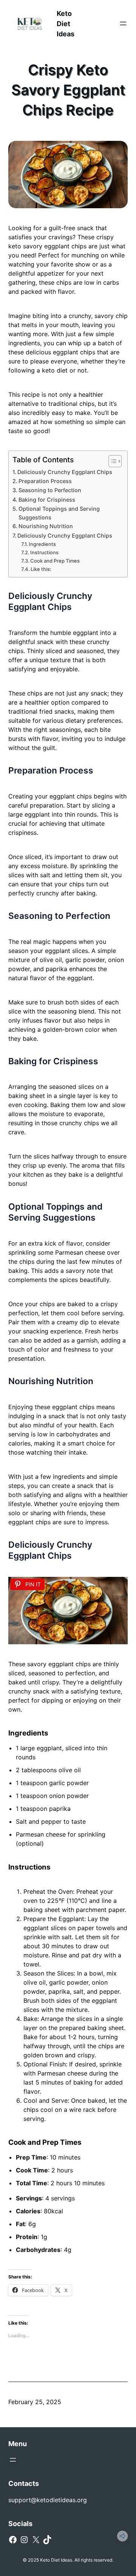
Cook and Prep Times (55, 561)
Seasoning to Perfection (50, 490)
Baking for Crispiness (47, 500)
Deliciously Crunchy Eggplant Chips (65, 472)
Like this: (41, 569)
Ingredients (42, 544)
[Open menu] (123, 23)
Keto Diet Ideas (66, 24)
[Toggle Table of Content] (111, 461)
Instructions (44, 552)
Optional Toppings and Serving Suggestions (59, 513)
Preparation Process (45, 481)
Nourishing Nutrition (46, 526)
